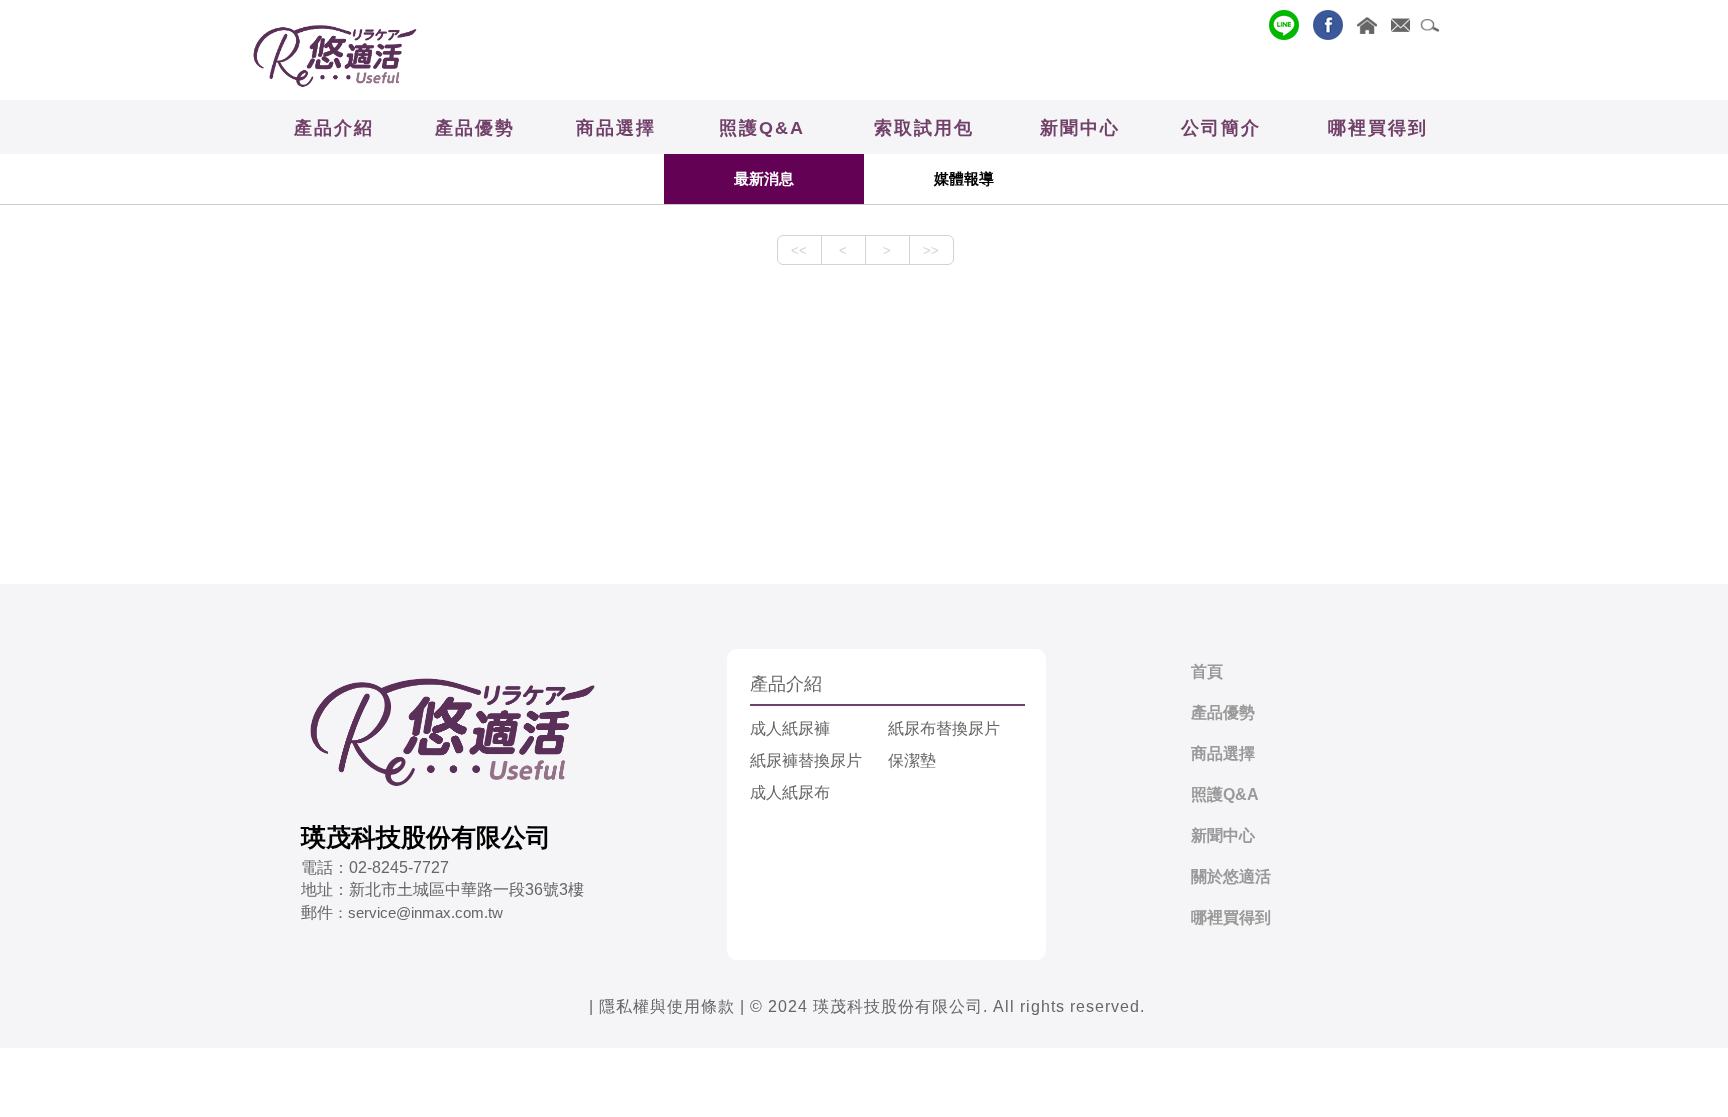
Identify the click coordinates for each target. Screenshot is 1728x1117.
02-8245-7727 (399, 867)
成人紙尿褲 (790, 728)
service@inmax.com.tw (425, 912)
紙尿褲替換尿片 (806, 760)
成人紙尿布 (790, 792)
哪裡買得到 (1231, 917)
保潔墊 (912, 760)
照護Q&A (1225, 794)
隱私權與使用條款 (667, 1006)
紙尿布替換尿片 (944, 728)
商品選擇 (1223, 753)
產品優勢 (1223, 712)
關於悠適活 (1231, 876)
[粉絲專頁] (1323, 25)
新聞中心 (1223, 835)
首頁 (1207, 671)
